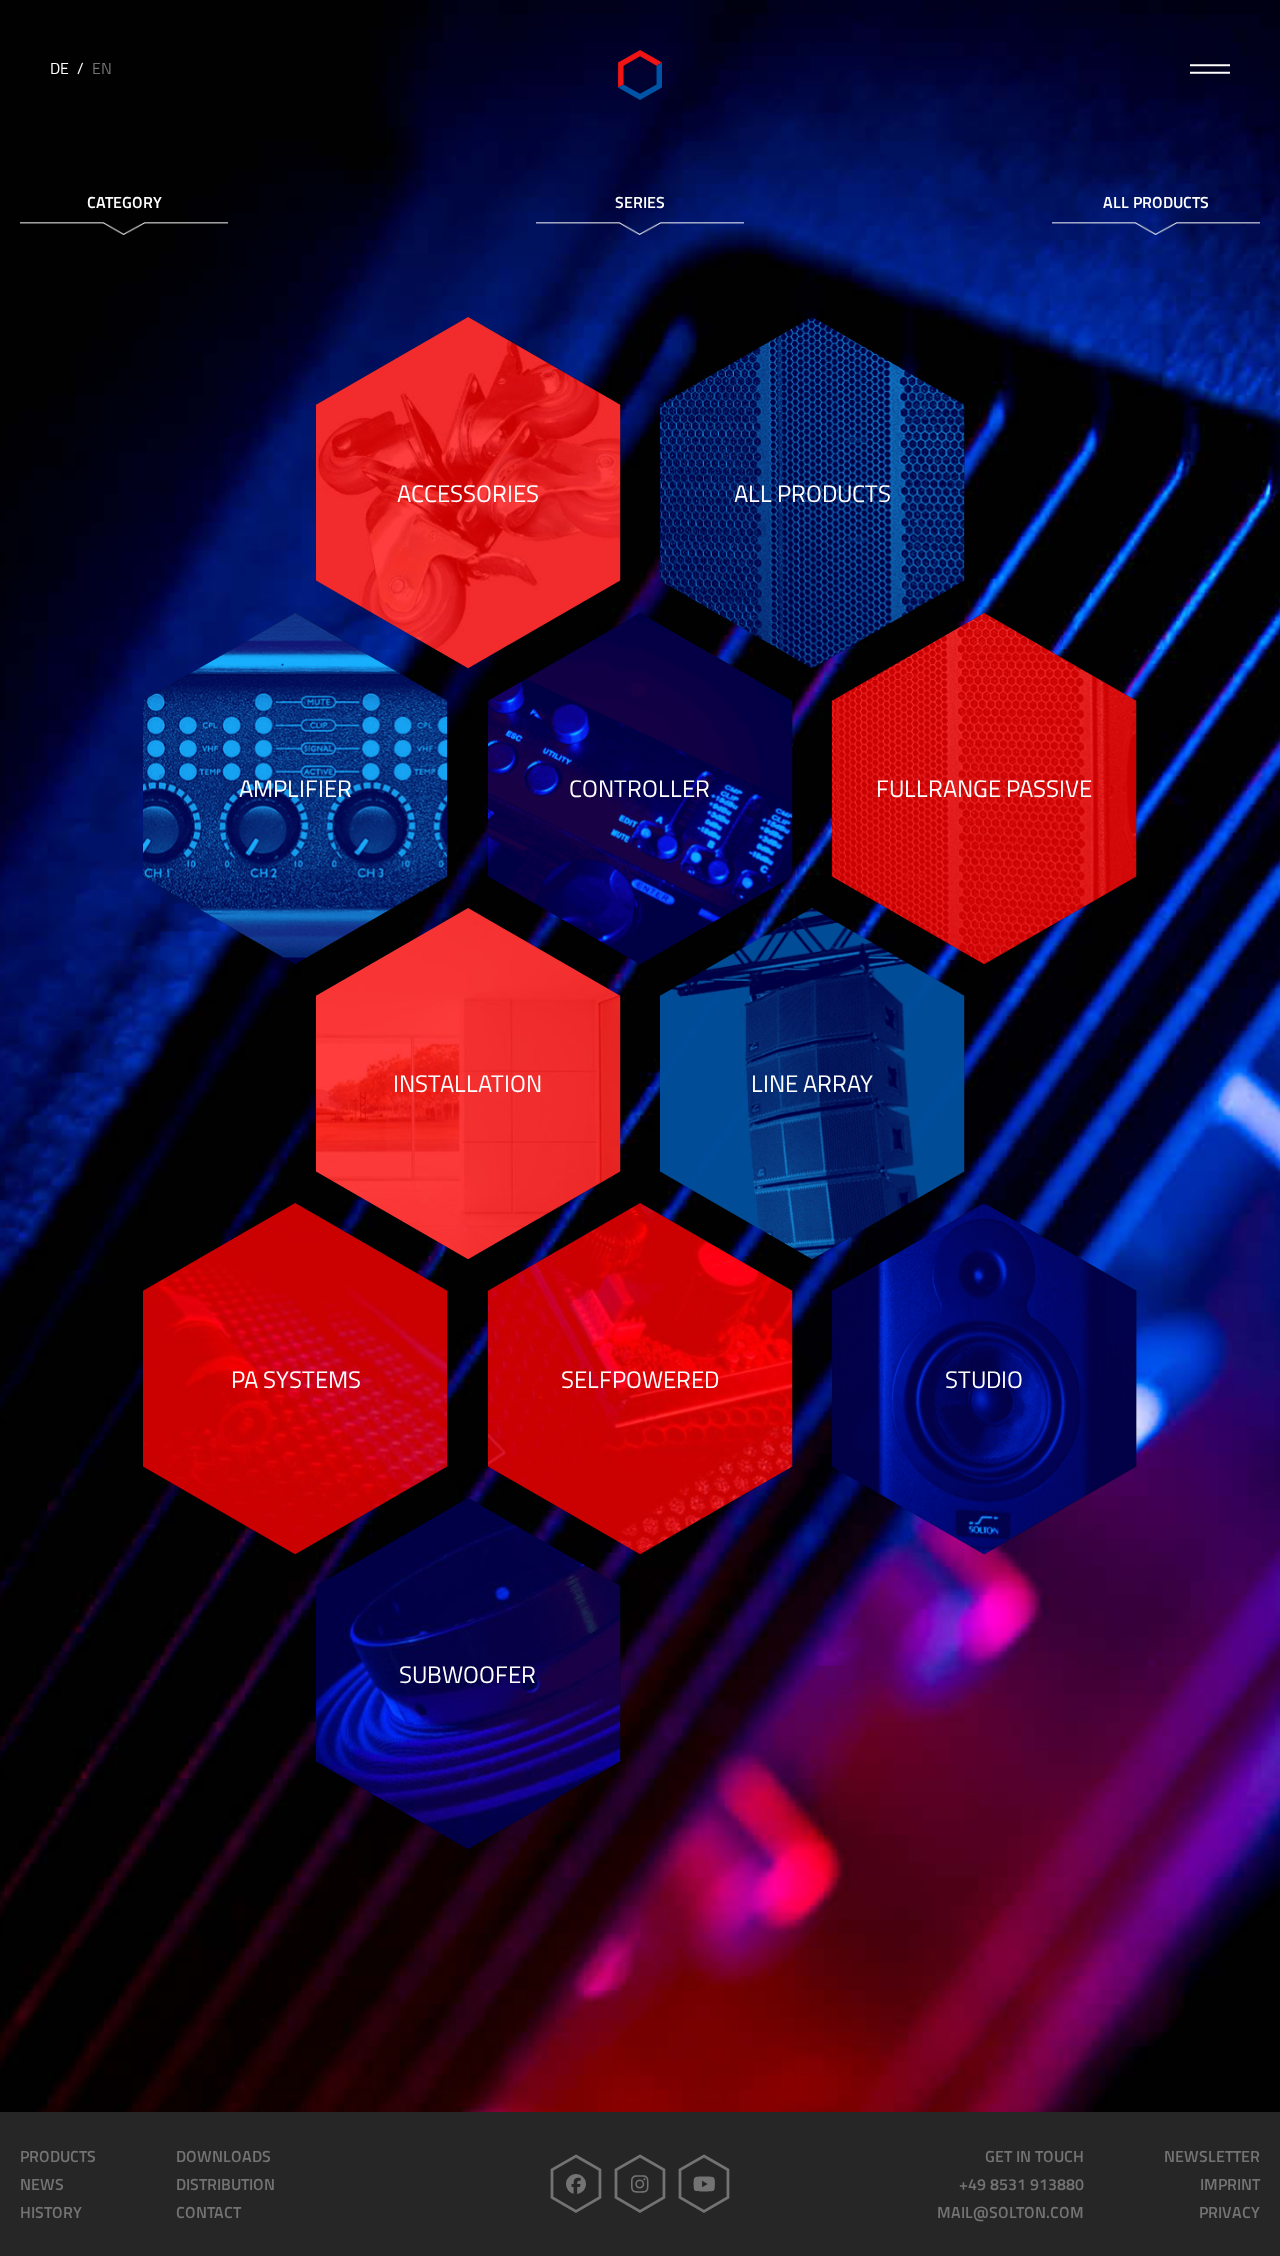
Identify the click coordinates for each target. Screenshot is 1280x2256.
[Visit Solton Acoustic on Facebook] (576, 2183)
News (42, 2184)
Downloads (223, 2156)
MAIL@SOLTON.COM (1010, 2212)
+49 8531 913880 (1021, 2184)
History (51, 2212)
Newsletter (1212, 2156)
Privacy (1229, 2212)
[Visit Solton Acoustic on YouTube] (704, 2183)
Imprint (1230, 2184)
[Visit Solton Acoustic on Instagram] (640, 2183)
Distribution (225, 2184)
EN (102, 68)
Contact (208, 2212)
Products (58, 2156)
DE (59, 68)
